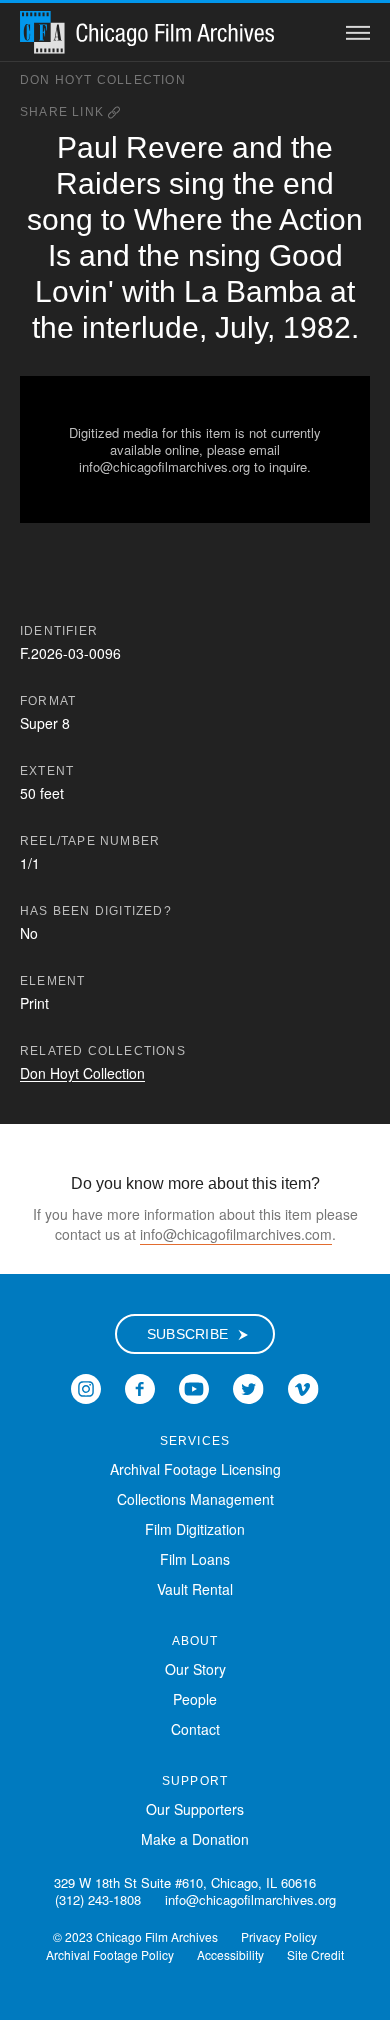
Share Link (64, 112)
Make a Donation (195, 1839)
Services (195, 1441)
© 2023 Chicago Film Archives (135, 1936)
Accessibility (230, 1954)
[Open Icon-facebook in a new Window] (140, 1387)
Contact (195, 1729)
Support (195, 1781)
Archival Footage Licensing (195, 1469)
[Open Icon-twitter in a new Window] (248, 1387)
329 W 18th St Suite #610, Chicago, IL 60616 (185, 1882)
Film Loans (195, 1559)
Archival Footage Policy (110, 1954)
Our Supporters (195, 1809)
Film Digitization (195, 1529)
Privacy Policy (279, 1936)
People (195, 1699)
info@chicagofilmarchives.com (236, 1234)
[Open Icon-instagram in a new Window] (86, 1387)
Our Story (195, 1669)
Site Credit (315, 1954)
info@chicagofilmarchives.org (250, 1899)
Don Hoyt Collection (103, 80)
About (195, 1641)
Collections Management (195, 1499)
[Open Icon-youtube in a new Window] (194, 1387)
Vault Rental (195, 1589)
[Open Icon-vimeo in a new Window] (303, 1387)
